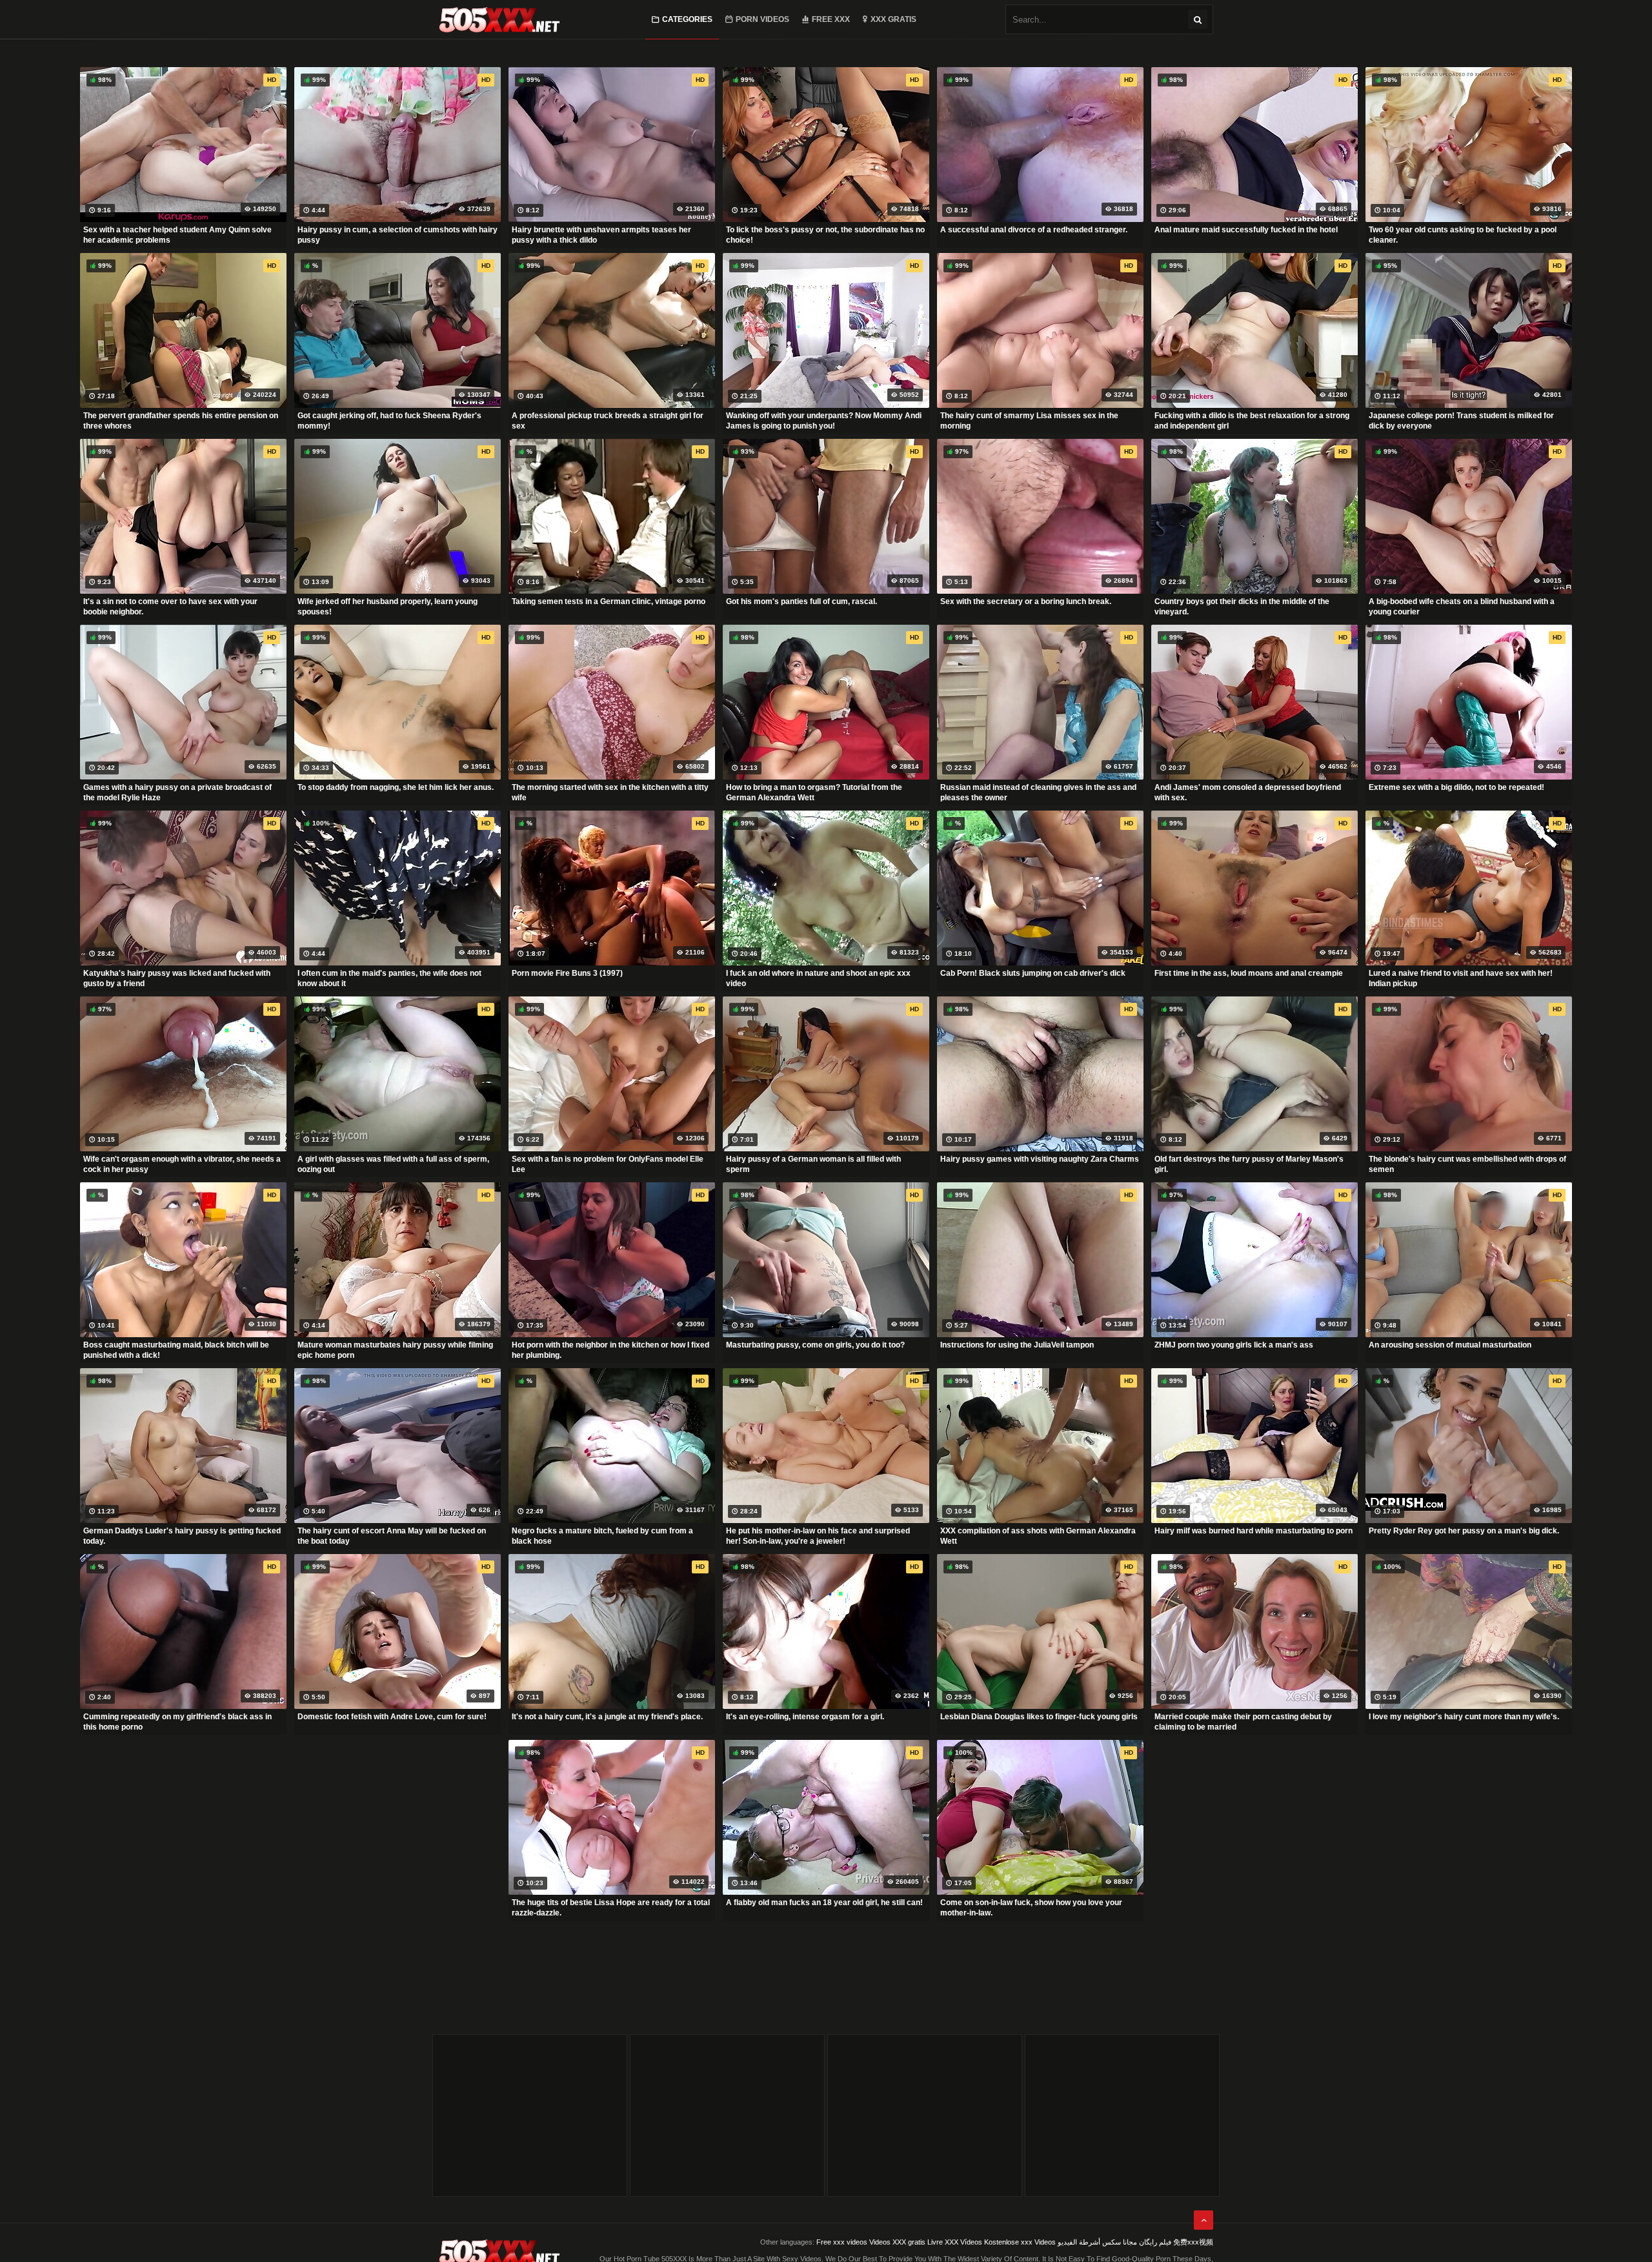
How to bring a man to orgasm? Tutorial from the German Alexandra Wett (814, 793)
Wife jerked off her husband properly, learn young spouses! (388, 607)
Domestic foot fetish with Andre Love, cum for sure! (392, 1717)
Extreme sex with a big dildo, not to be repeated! (1456, 787)
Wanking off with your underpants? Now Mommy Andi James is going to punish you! (824, 421)
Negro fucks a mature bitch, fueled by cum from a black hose (602, 1536)
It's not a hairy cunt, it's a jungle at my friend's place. (607, 1717)
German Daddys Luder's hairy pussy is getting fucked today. (182, 1536)
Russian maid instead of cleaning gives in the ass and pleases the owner (1038, 793)
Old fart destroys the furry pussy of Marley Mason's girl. (1249, 1164)
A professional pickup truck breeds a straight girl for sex (608, 421)
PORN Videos (762, 19)
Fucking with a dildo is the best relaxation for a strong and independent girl (1252, 421)
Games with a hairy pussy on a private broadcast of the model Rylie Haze (177, 793)
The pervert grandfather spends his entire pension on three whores (181, 421)
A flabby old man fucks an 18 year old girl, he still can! (824, 1903)
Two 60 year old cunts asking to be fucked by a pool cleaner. (1463, 235)
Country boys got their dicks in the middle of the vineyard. (1242, 607)
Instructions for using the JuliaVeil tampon (1017, 1345)
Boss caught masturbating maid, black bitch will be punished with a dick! (176, 1350)
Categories (687, 19)
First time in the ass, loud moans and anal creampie (1249, 973)
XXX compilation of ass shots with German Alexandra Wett (1038, 1536)
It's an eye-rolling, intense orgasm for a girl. (805, 1717)
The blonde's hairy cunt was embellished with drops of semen (1467, 1164)
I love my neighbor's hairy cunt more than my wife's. (1464, 1717)
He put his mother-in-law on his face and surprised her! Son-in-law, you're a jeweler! (818, 1536)
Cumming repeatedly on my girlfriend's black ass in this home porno (177, 1722)
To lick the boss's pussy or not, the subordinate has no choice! (825, 235)
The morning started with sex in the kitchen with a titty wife (610, 793)
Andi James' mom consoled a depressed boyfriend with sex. (1248, 793)
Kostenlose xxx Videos (1020, 2242)
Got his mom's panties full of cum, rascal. (801, 601)
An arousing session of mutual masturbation (1450, 1345)
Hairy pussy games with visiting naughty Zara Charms (1040, 1159)
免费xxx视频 (1193, 2242)
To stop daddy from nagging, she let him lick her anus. (396, 787)
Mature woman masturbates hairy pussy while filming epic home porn (395, 1350)
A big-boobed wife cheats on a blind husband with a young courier (1462, 607)
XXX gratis (893, 19)
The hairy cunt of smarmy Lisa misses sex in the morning (1029, 421)
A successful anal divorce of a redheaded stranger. (1034, 230)
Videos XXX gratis (897, 2242)
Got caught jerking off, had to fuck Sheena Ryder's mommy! (389, 421)
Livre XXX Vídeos (955, 2242)
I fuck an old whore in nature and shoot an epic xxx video (818, 978)
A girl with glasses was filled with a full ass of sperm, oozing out (393, 1164)
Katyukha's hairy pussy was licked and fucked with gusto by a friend (177, 978)
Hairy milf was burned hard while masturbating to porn (1254, 1531)
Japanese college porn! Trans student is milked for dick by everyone (1461, 421)
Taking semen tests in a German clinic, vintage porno (609, 601)
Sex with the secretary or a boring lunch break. (1026, 601)
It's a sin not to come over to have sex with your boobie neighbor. (170, 607)
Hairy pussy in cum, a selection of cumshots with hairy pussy (398, 235)
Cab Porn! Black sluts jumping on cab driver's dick (1033, 973)
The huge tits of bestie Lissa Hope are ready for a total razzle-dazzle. (611, 1908)
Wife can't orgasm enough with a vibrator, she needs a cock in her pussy (182, 1164)
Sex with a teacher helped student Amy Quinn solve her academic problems (177, 235)
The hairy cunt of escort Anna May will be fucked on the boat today (392, 1536)
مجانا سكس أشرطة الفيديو (1097, 2242)
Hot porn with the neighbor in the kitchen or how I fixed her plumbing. (610, 1350)
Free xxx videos (842, 2242)
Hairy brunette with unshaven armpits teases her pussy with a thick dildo (601, 235)
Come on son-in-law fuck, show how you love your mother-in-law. (1031, 1908)
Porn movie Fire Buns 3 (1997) (567, 973)
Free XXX (831, 19)
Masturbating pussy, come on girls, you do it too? (815, 1345)
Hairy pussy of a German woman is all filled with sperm (813, 1164)
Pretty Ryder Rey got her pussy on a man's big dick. (1464, 1531)
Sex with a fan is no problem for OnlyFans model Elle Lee (608, 1164)
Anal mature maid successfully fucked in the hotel (1246, 230)
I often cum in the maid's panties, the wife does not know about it (389, 978)
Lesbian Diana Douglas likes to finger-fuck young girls (1039, 1717)
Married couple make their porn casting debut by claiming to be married (1243, 1722)
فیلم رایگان (1155, 2242)
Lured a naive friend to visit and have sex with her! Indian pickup (1461, 978)
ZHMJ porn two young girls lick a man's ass (1234, 1345)
